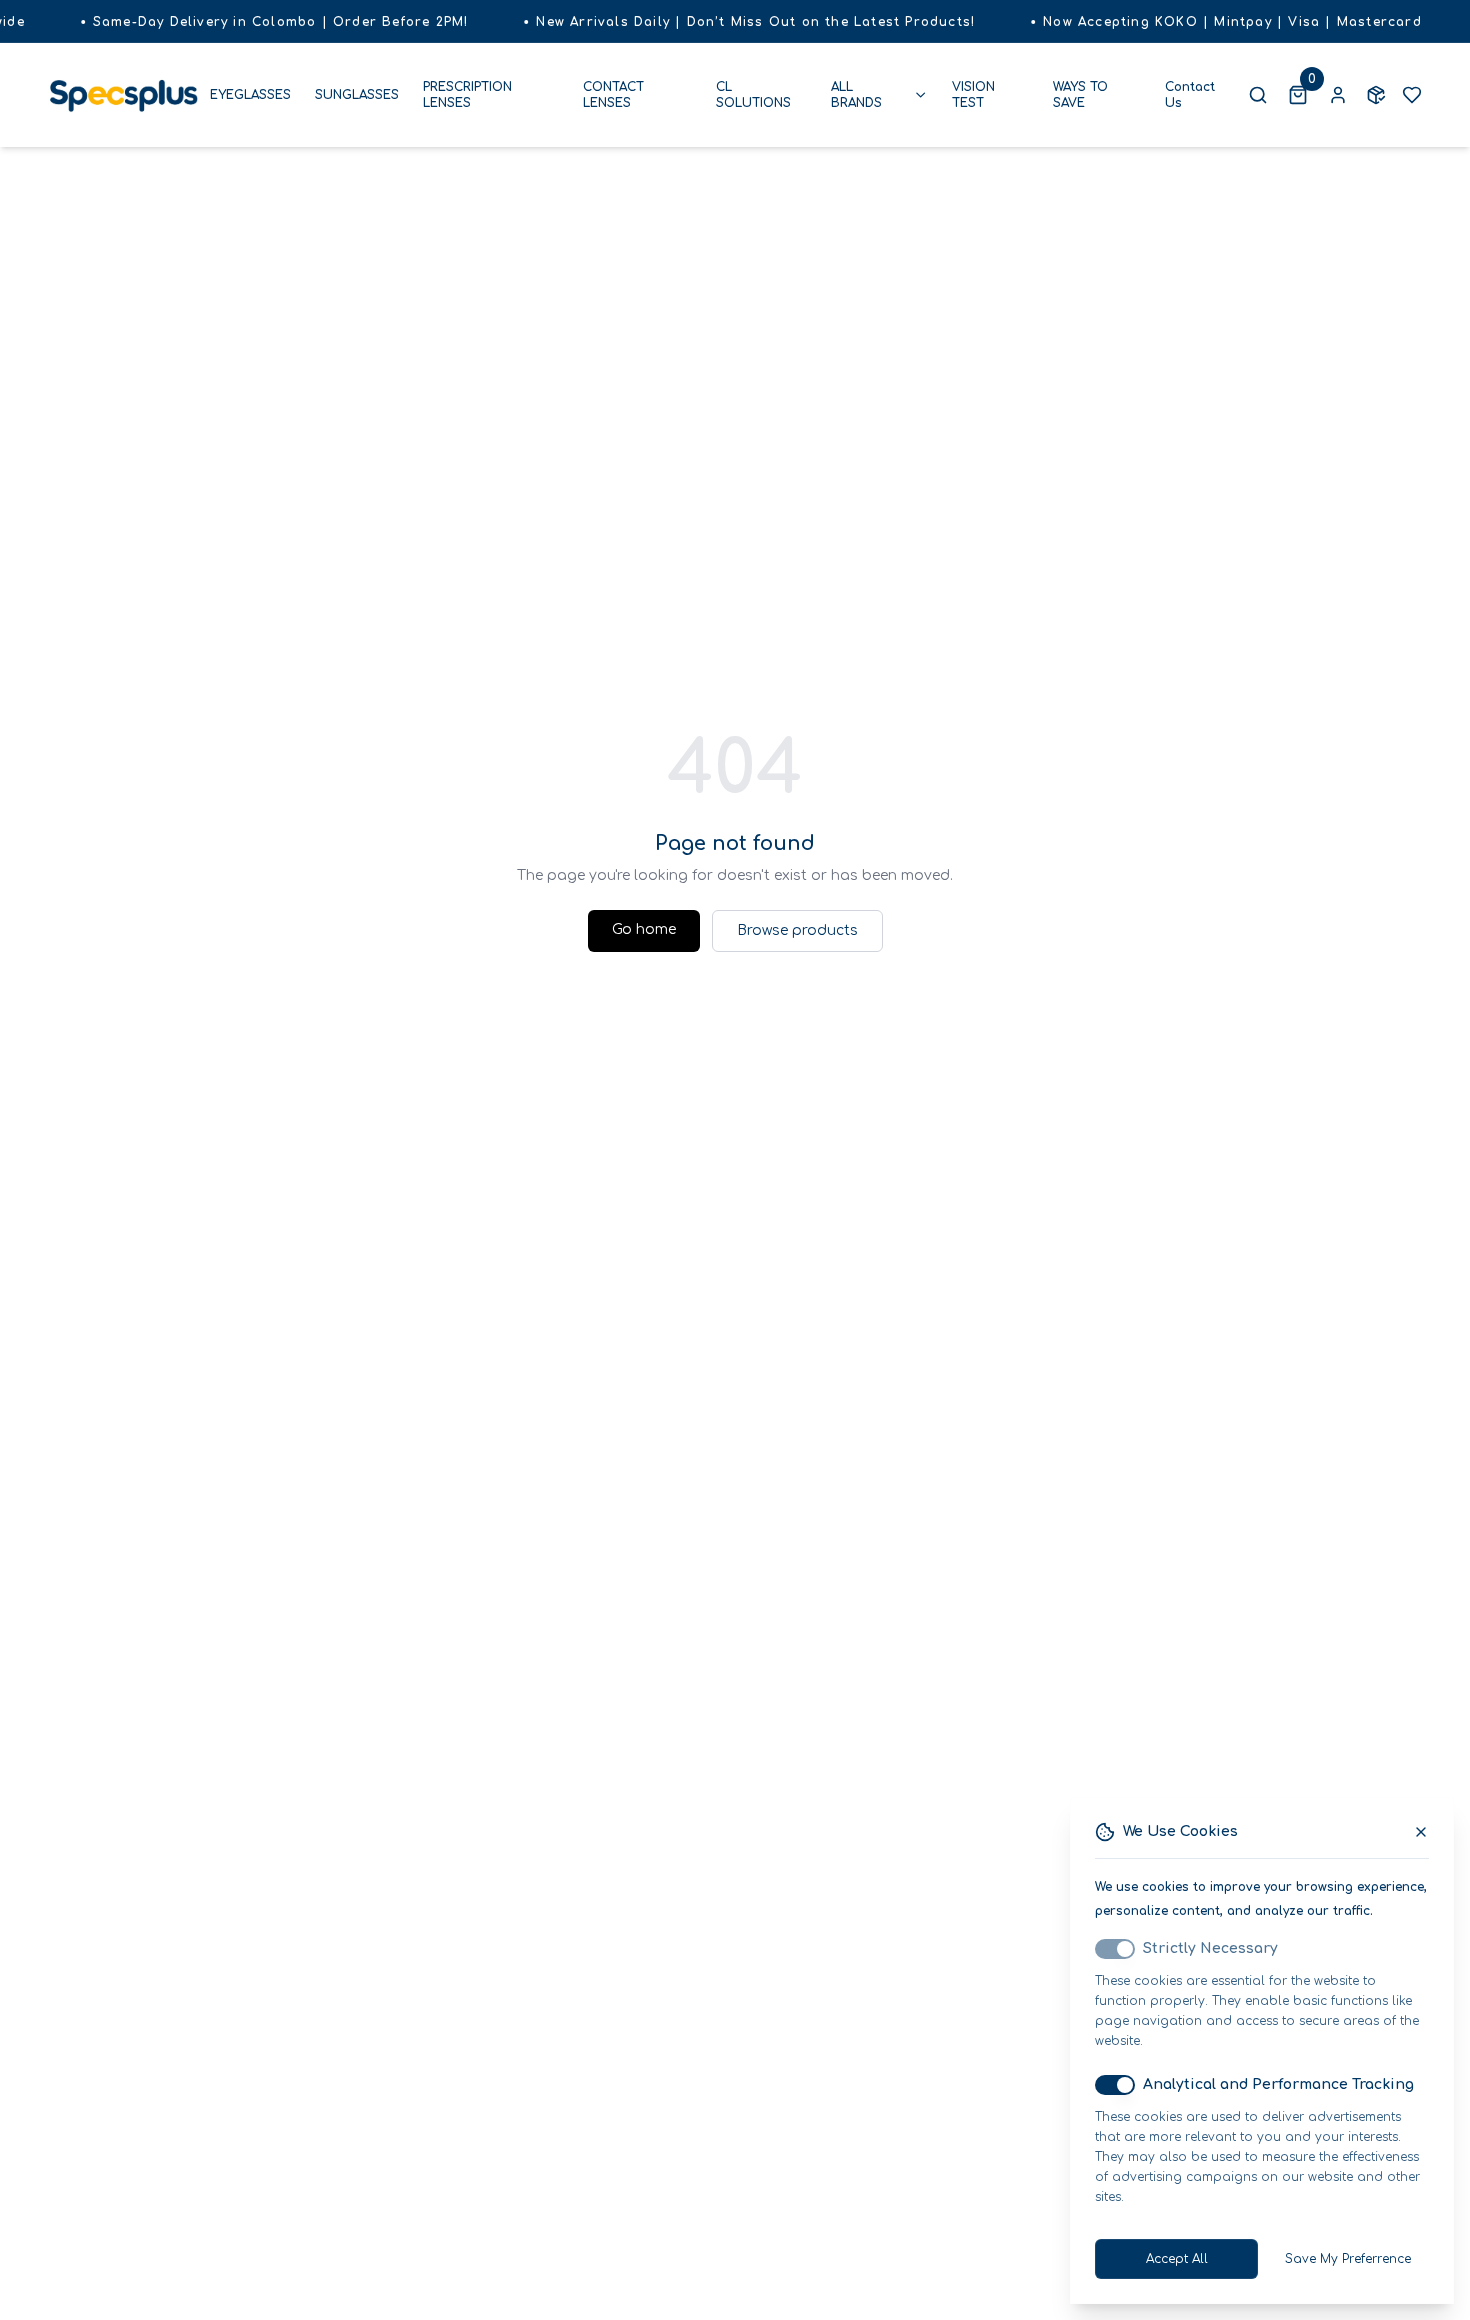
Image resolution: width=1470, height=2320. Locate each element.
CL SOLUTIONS (753, 95)
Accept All (1177, 2259)
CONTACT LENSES (613, 95)
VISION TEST (973, 95)
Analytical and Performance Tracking (1278, 2084)
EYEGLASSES (250, 95)
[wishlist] (1412, 95)
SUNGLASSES (357, 95)
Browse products (797, 930)
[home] (123, 94)
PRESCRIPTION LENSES (467, 95)
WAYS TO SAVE (1080, 95)
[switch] (1115, 1949)
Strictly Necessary (1210, 1948)
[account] (1338, 95)
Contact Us (1190, 95)
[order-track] (1376, 95)
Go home (644, 929)
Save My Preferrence (1348, 2259)
